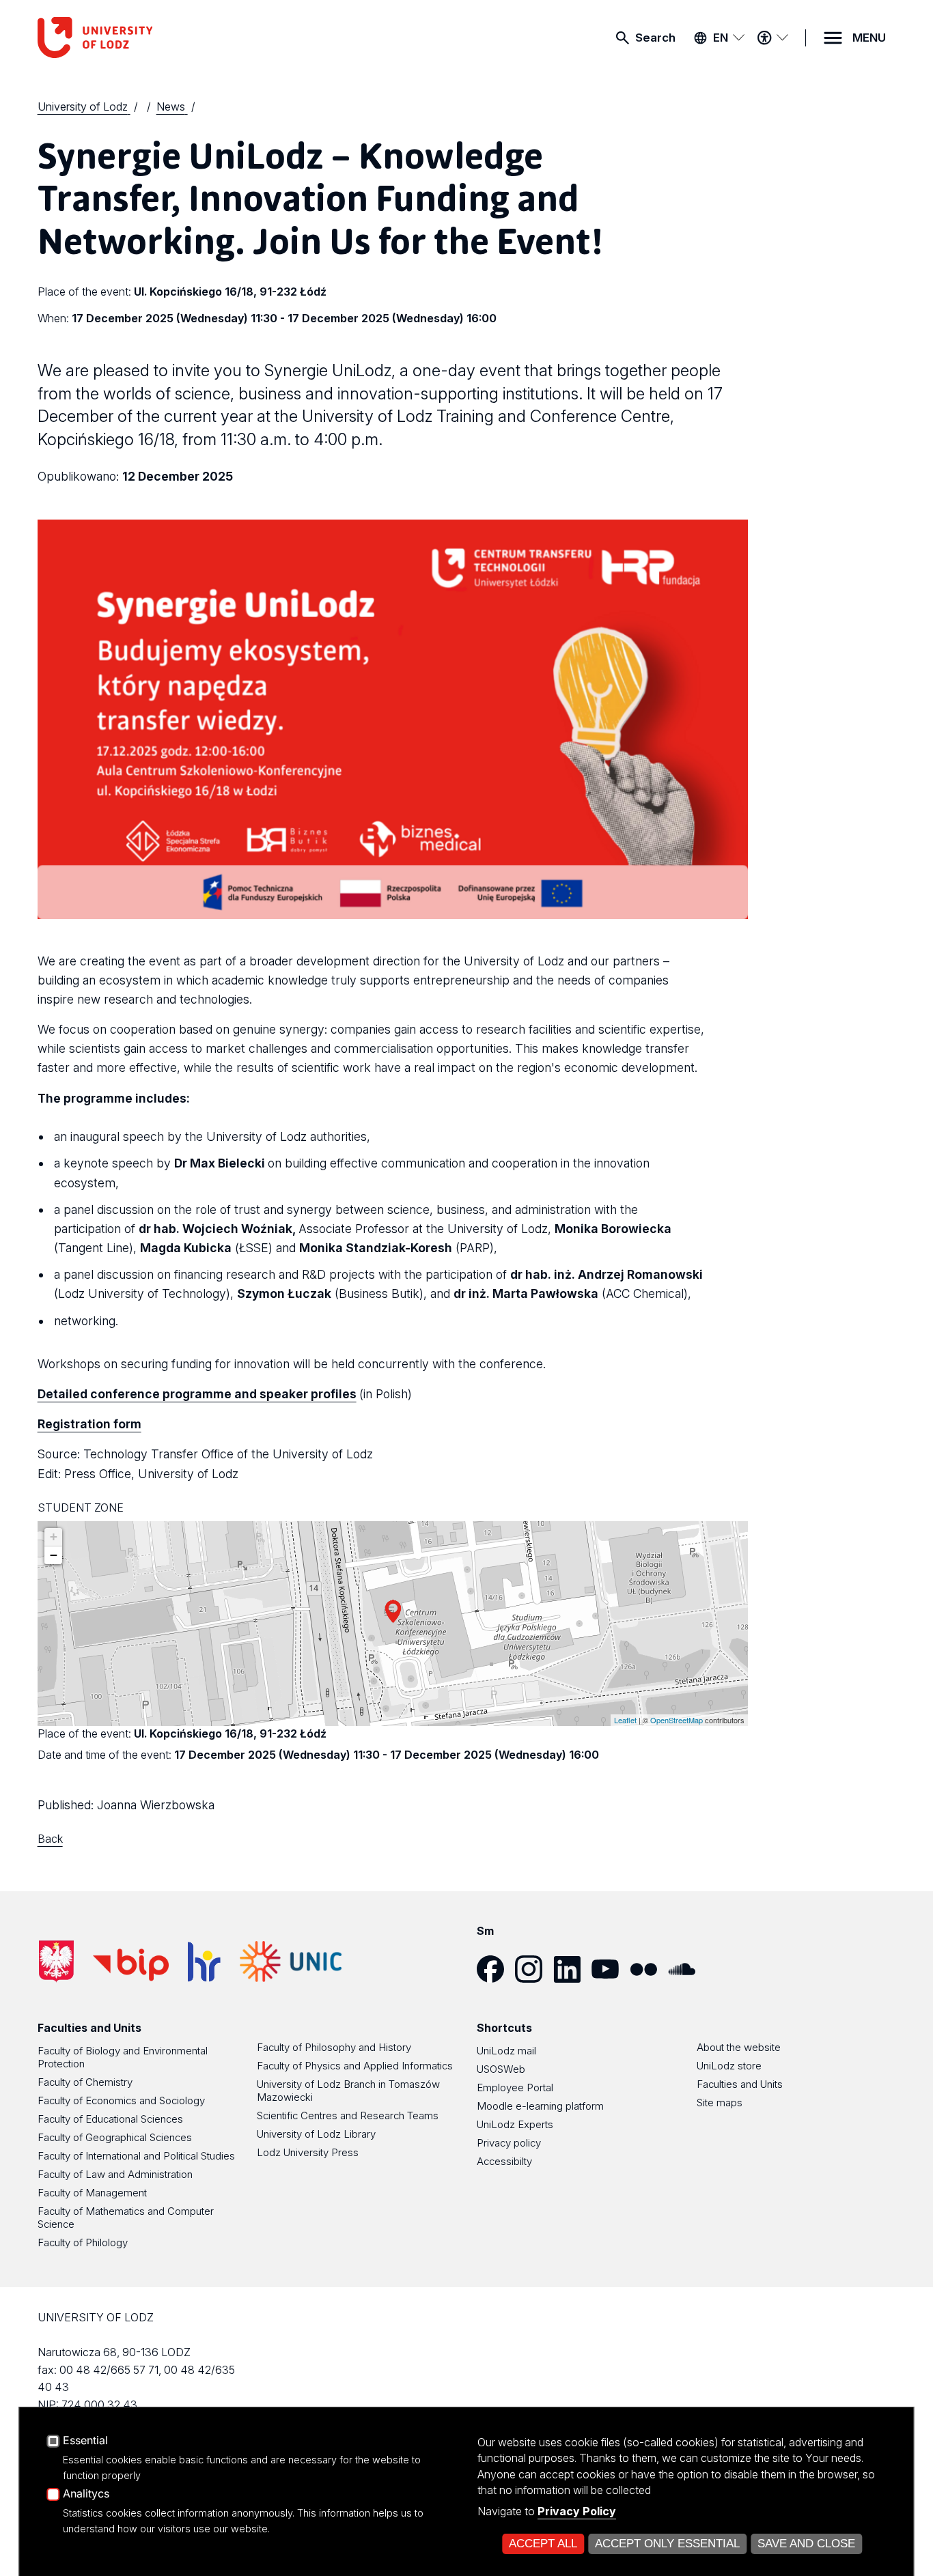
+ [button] (54, 1537)
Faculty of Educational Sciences (110, 2119)
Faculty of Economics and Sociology (121, 2100)
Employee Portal (515, 2087)
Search (655, 38)
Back (50, 1839)
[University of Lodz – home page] (140, 38)
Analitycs (86, 2494)
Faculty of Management (92, 2193)
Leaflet (625, 1720)
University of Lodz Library (316, 2134)
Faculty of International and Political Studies (136, 2156)
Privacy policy (509, 2143)
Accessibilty (504, 2161)
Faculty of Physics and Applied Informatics (355, 2066)
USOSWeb (501, 2069)
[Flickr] (649, 1969)
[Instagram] (534, 1969)
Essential (85, 2441)
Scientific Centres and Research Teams (348, 2115)
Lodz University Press (308, 2152)
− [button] (54, 1555)
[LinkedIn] (572, 1969)
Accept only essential (667, 2544)
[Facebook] (496, 1969)
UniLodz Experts (515, 2124)
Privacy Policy (577, 2511)
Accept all (543, 2544)
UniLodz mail (506, 2051)
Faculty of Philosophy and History (334, 2047)
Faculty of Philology (83, 2242)
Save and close (806, 2544)
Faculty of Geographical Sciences (115, 2137)
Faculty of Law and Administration (115, 2174)
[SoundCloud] (687, 1969)
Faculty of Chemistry (85, 2082)
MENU (869, 38)
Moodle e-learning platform (540, 2106)
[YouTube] (611, 1969)
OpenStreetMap (677, 1720)
